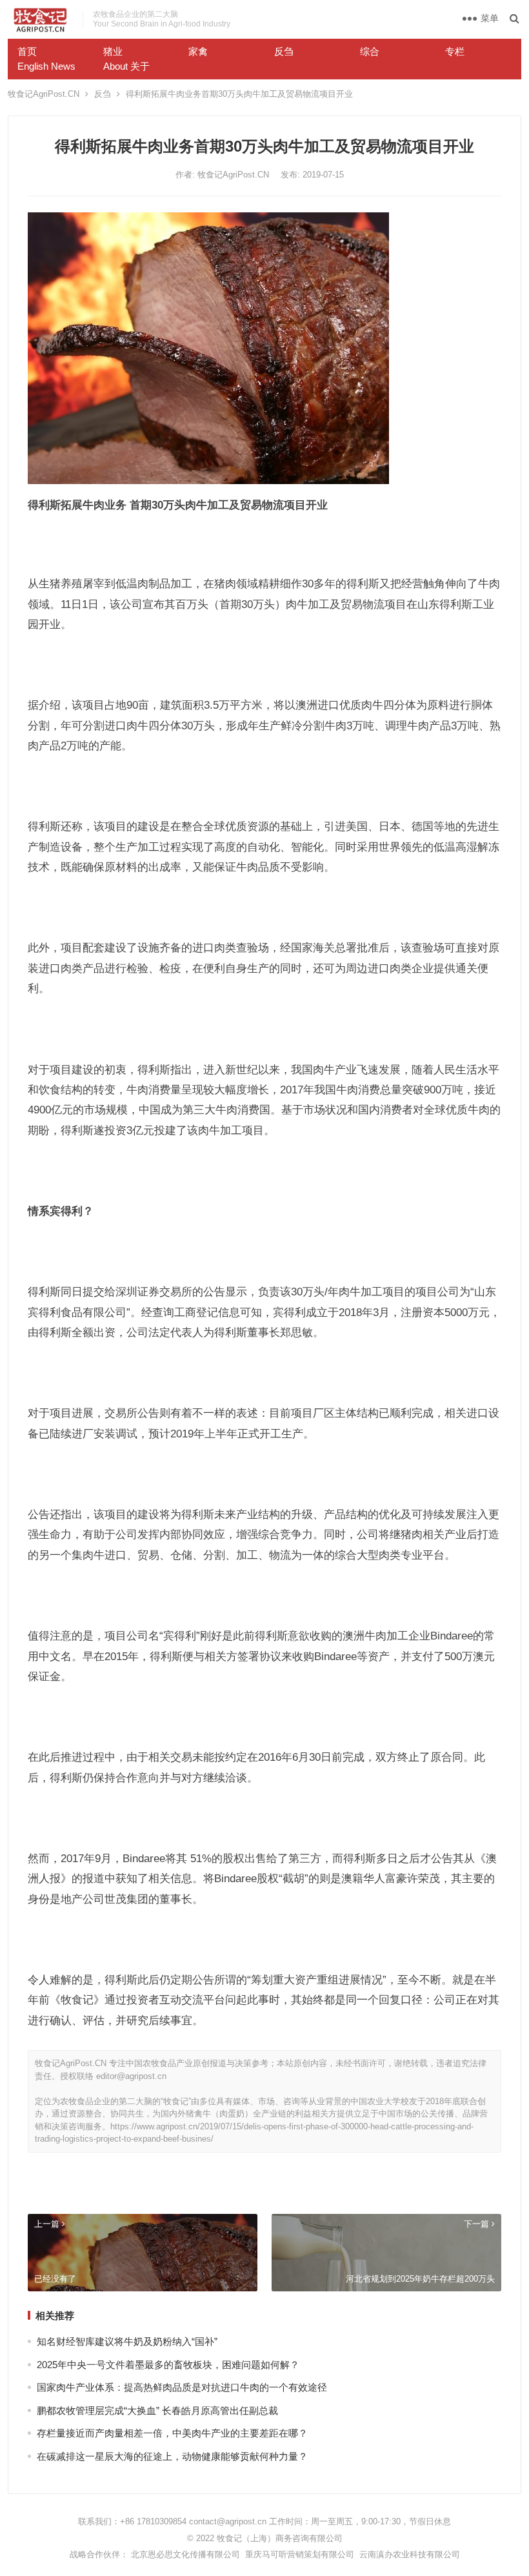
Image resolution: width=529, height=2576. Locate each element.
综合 (370, 51)
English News (46, 66)
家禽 (198, 51)
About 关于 (126, 66)
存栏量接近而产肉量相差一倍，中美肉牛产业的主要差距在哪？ (172, 2433)
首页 (27, 51)
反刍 (284, 51)
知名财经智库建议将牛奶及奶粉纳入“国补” (127, 2341)
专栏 (455, 51)
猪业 (113, 51)
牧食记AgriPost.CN (44, 94)
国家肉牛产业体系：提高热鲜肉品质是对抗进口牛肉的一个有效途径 (182, 2387)
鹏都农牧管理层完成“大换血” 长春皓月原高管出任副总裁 (157, 2410)
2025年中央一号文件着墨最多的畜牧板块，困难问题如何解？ (168, 2365)
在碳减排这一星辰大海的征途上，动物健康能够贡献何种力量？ (172, 2456)
